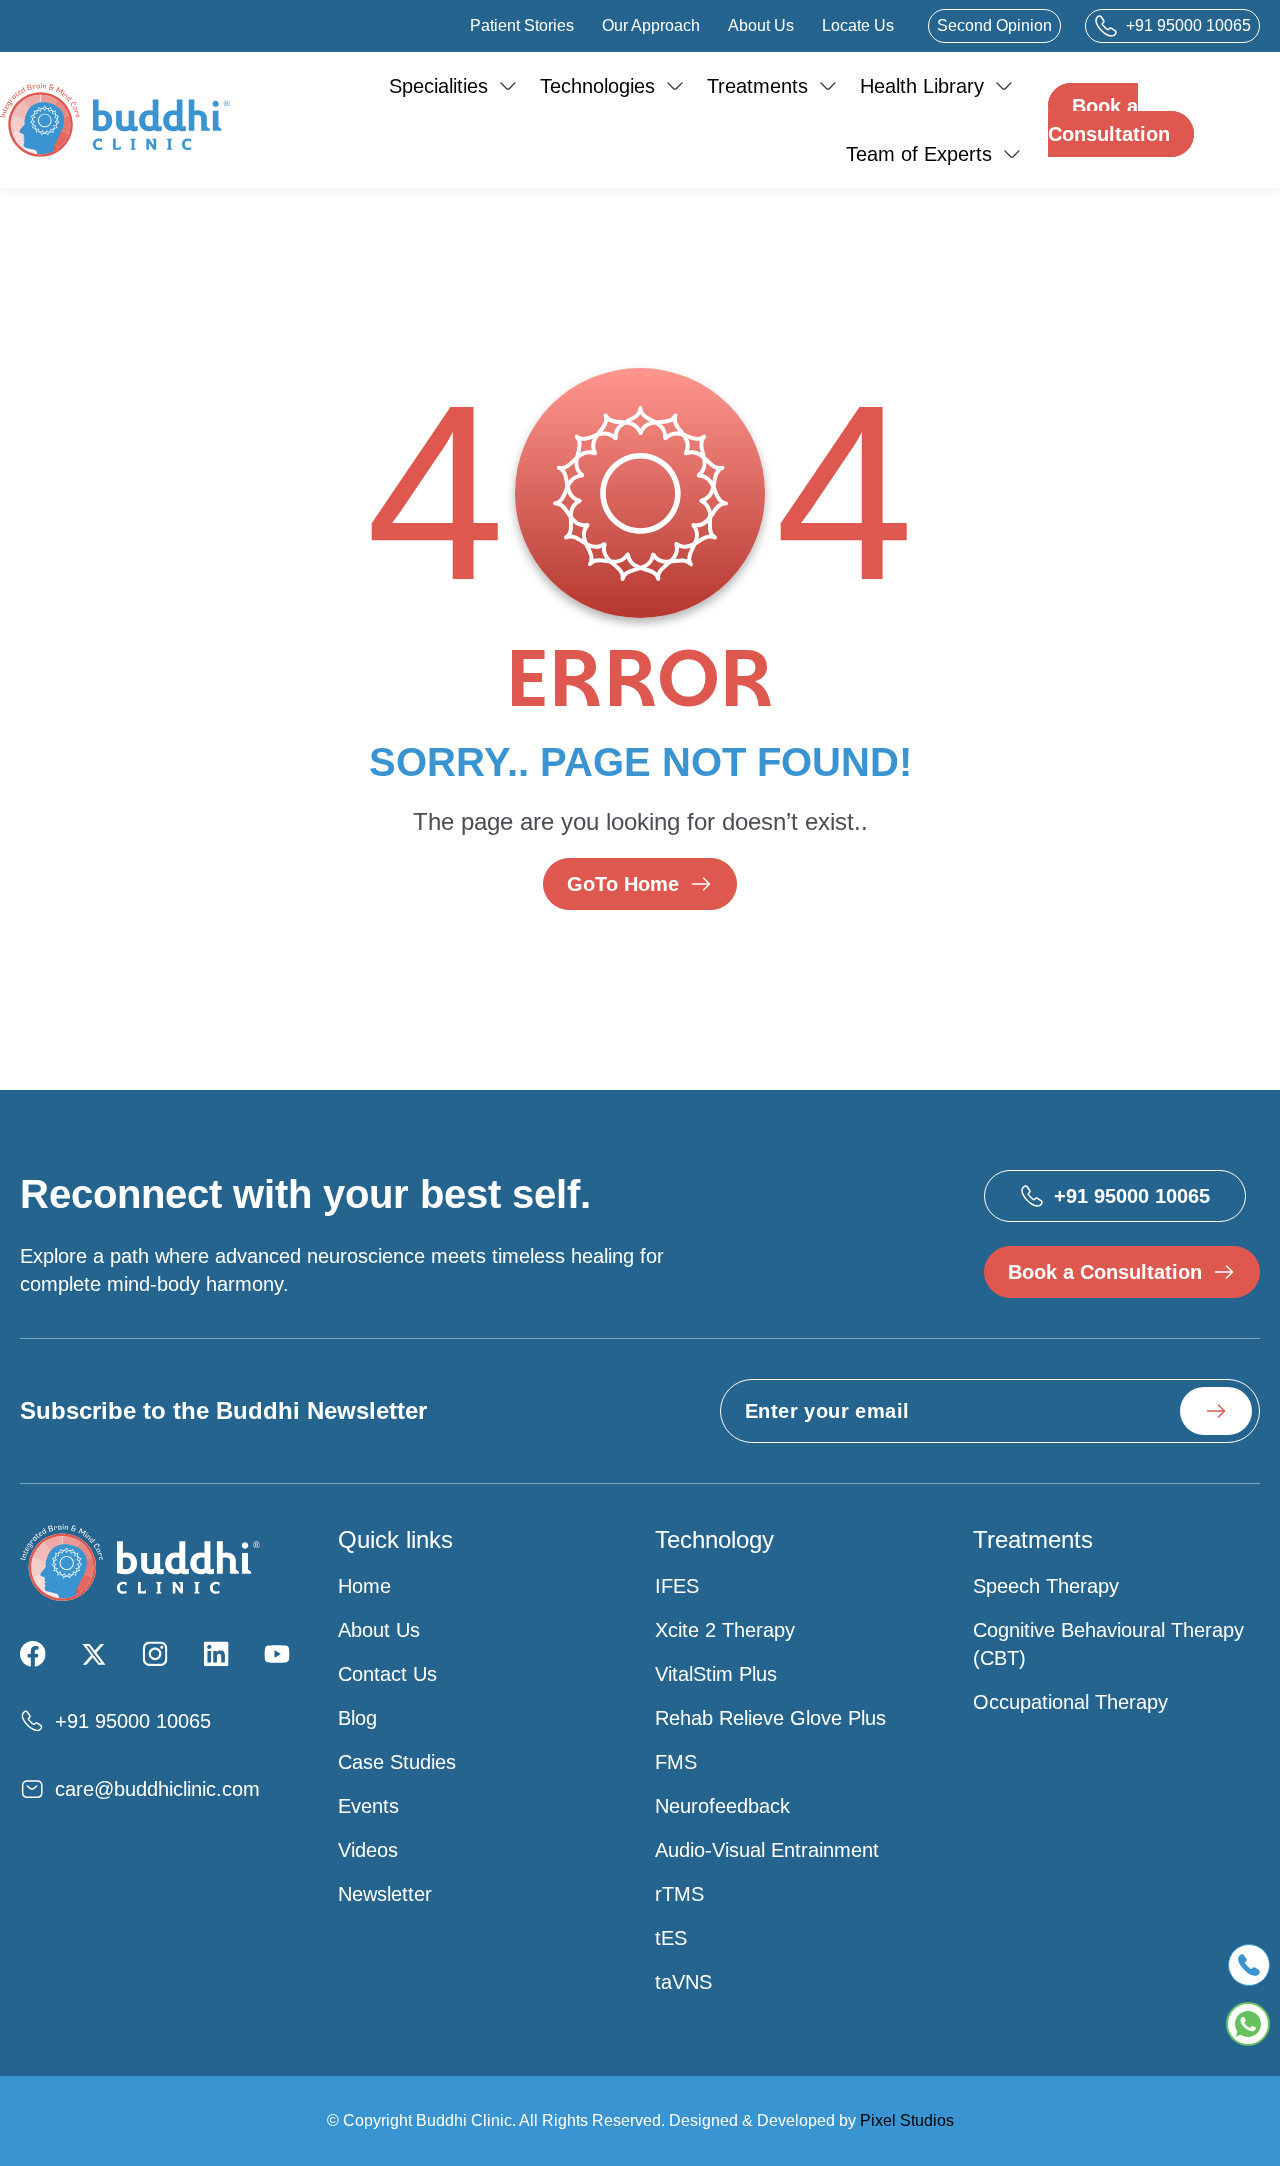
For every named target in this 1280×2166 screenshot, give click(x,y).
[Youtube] (277, 1654)
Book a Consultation (1109, 120)
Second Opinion (994, 25)
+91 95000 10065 (1188, 25)
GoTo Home (623, 884)
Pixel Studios (907, 2120)
